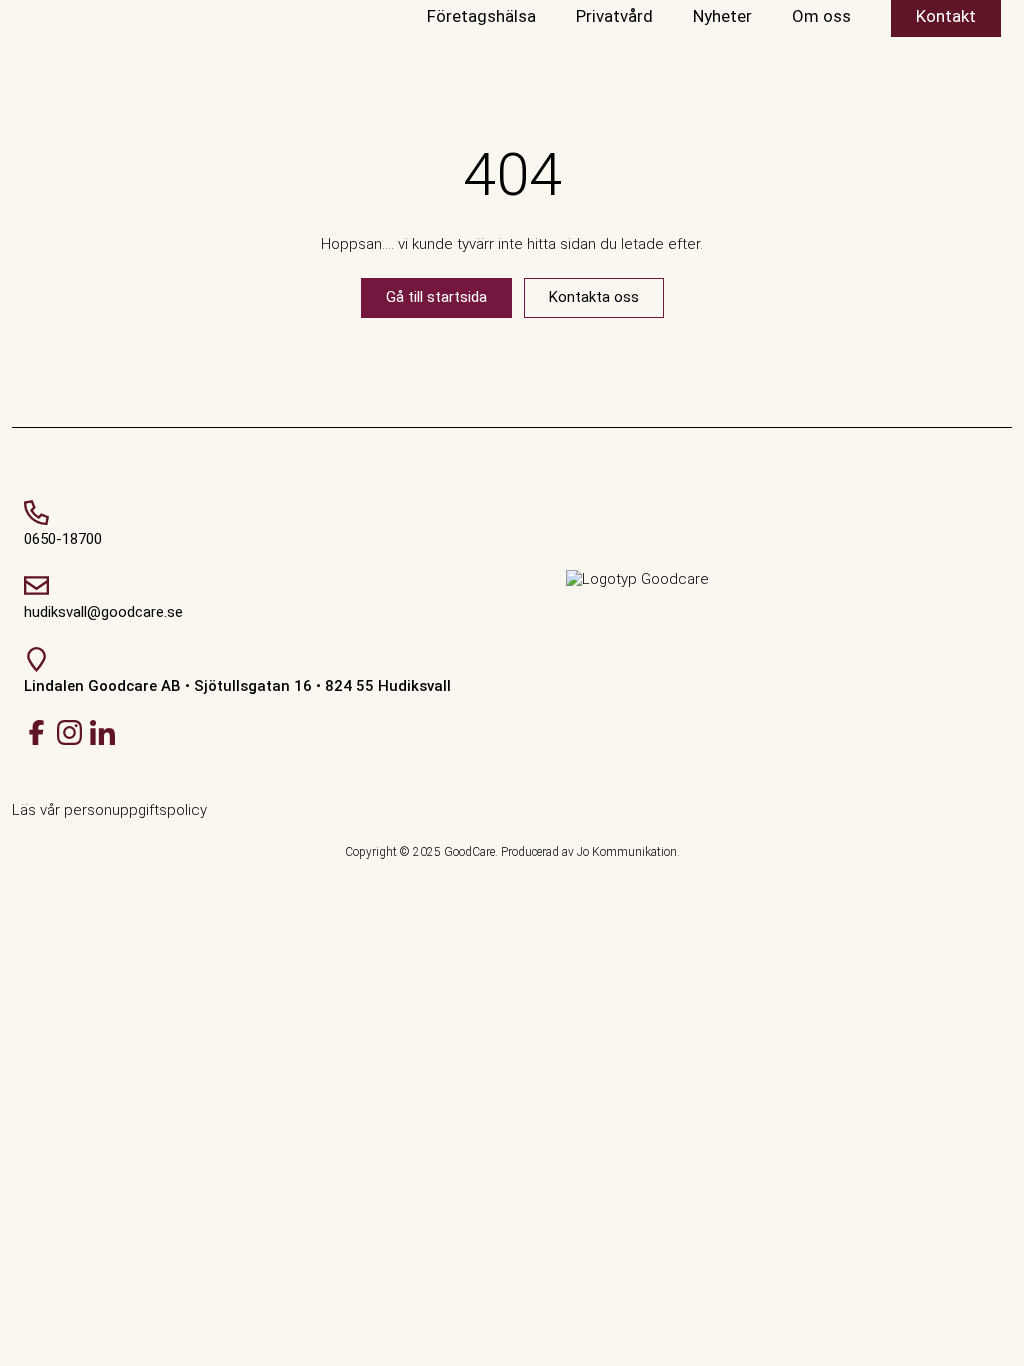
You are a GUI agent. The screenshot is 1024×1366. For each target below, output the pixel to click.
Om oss (821, 16)
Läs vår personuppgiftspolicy (109, 810)
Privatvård (614, 16)
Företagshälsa (481, 16)
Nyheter (722, 16)
